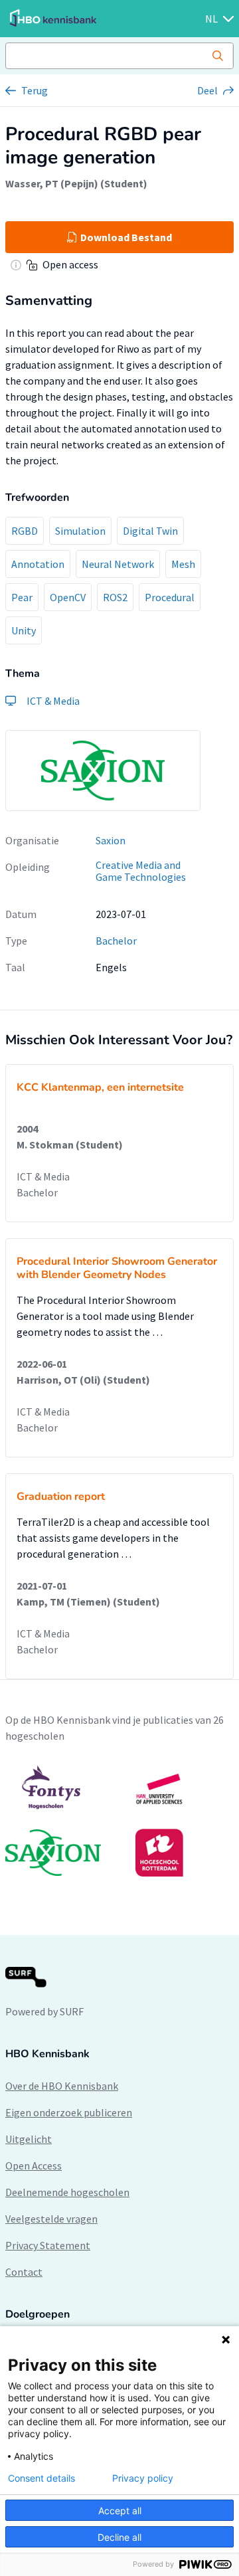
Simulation (80, 531)
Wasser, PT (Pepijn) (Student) (76, 183)
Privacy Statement (48, 2245)
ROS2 (115, 597)
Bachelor (116, 941)
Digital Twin (150, 531)
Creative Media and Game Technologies (141, 871)
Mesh (183, 564)
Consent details (41, 2478)
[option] (119, 1821)
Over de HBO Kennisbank (62, 2086)
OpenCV (68, 597)
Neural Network (118, 564)
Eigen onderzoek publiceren (69, 2112)
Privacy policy (143, 2478)
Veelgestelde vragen (51, 2219)
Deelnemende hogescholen (67, 2192)
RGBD (25, 531)
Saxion (111, 840)
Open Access (34, 2165)
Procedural (170, 597)
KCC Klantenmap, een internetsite (100, 1087)
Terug (35, 90)
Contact (24, 2272)
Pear (22, 597)
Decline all (119, 2537)
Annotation (38, 564)
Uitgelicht (29, 2139)
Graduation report (61, 1497)
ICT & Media (43, 1176)
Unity (24, 630)
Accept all (120, 2511)
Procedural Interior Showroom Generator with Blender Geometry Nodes (117, 1268)
